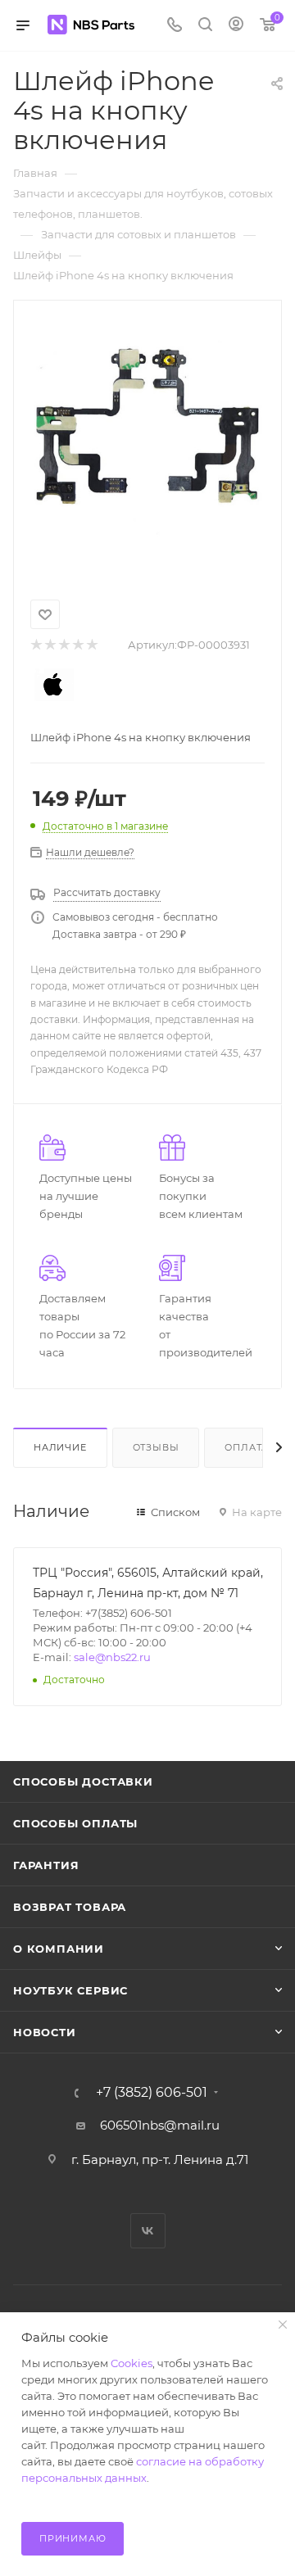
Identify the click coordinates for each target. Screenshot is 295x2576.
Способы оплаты (75, 1823)
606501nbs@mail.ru (160, 2125)
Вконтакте (148, 2231)
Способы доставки (83, 1781)
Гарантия (46, 1865)
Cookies (132, 2363)
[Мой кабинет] (236, 26)
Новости (45, 2032)
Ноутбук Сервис (70, 1990)
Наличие (60, 1447)
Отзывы (156, 1447)
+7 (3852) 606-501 (152, 2093)
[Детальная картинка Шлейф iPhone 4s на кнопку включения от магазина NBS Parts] (147, 439)
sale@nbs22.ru (112, 1657)
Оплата (247, 1447)
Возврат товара (70, 1907)
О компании (59, 1949)
